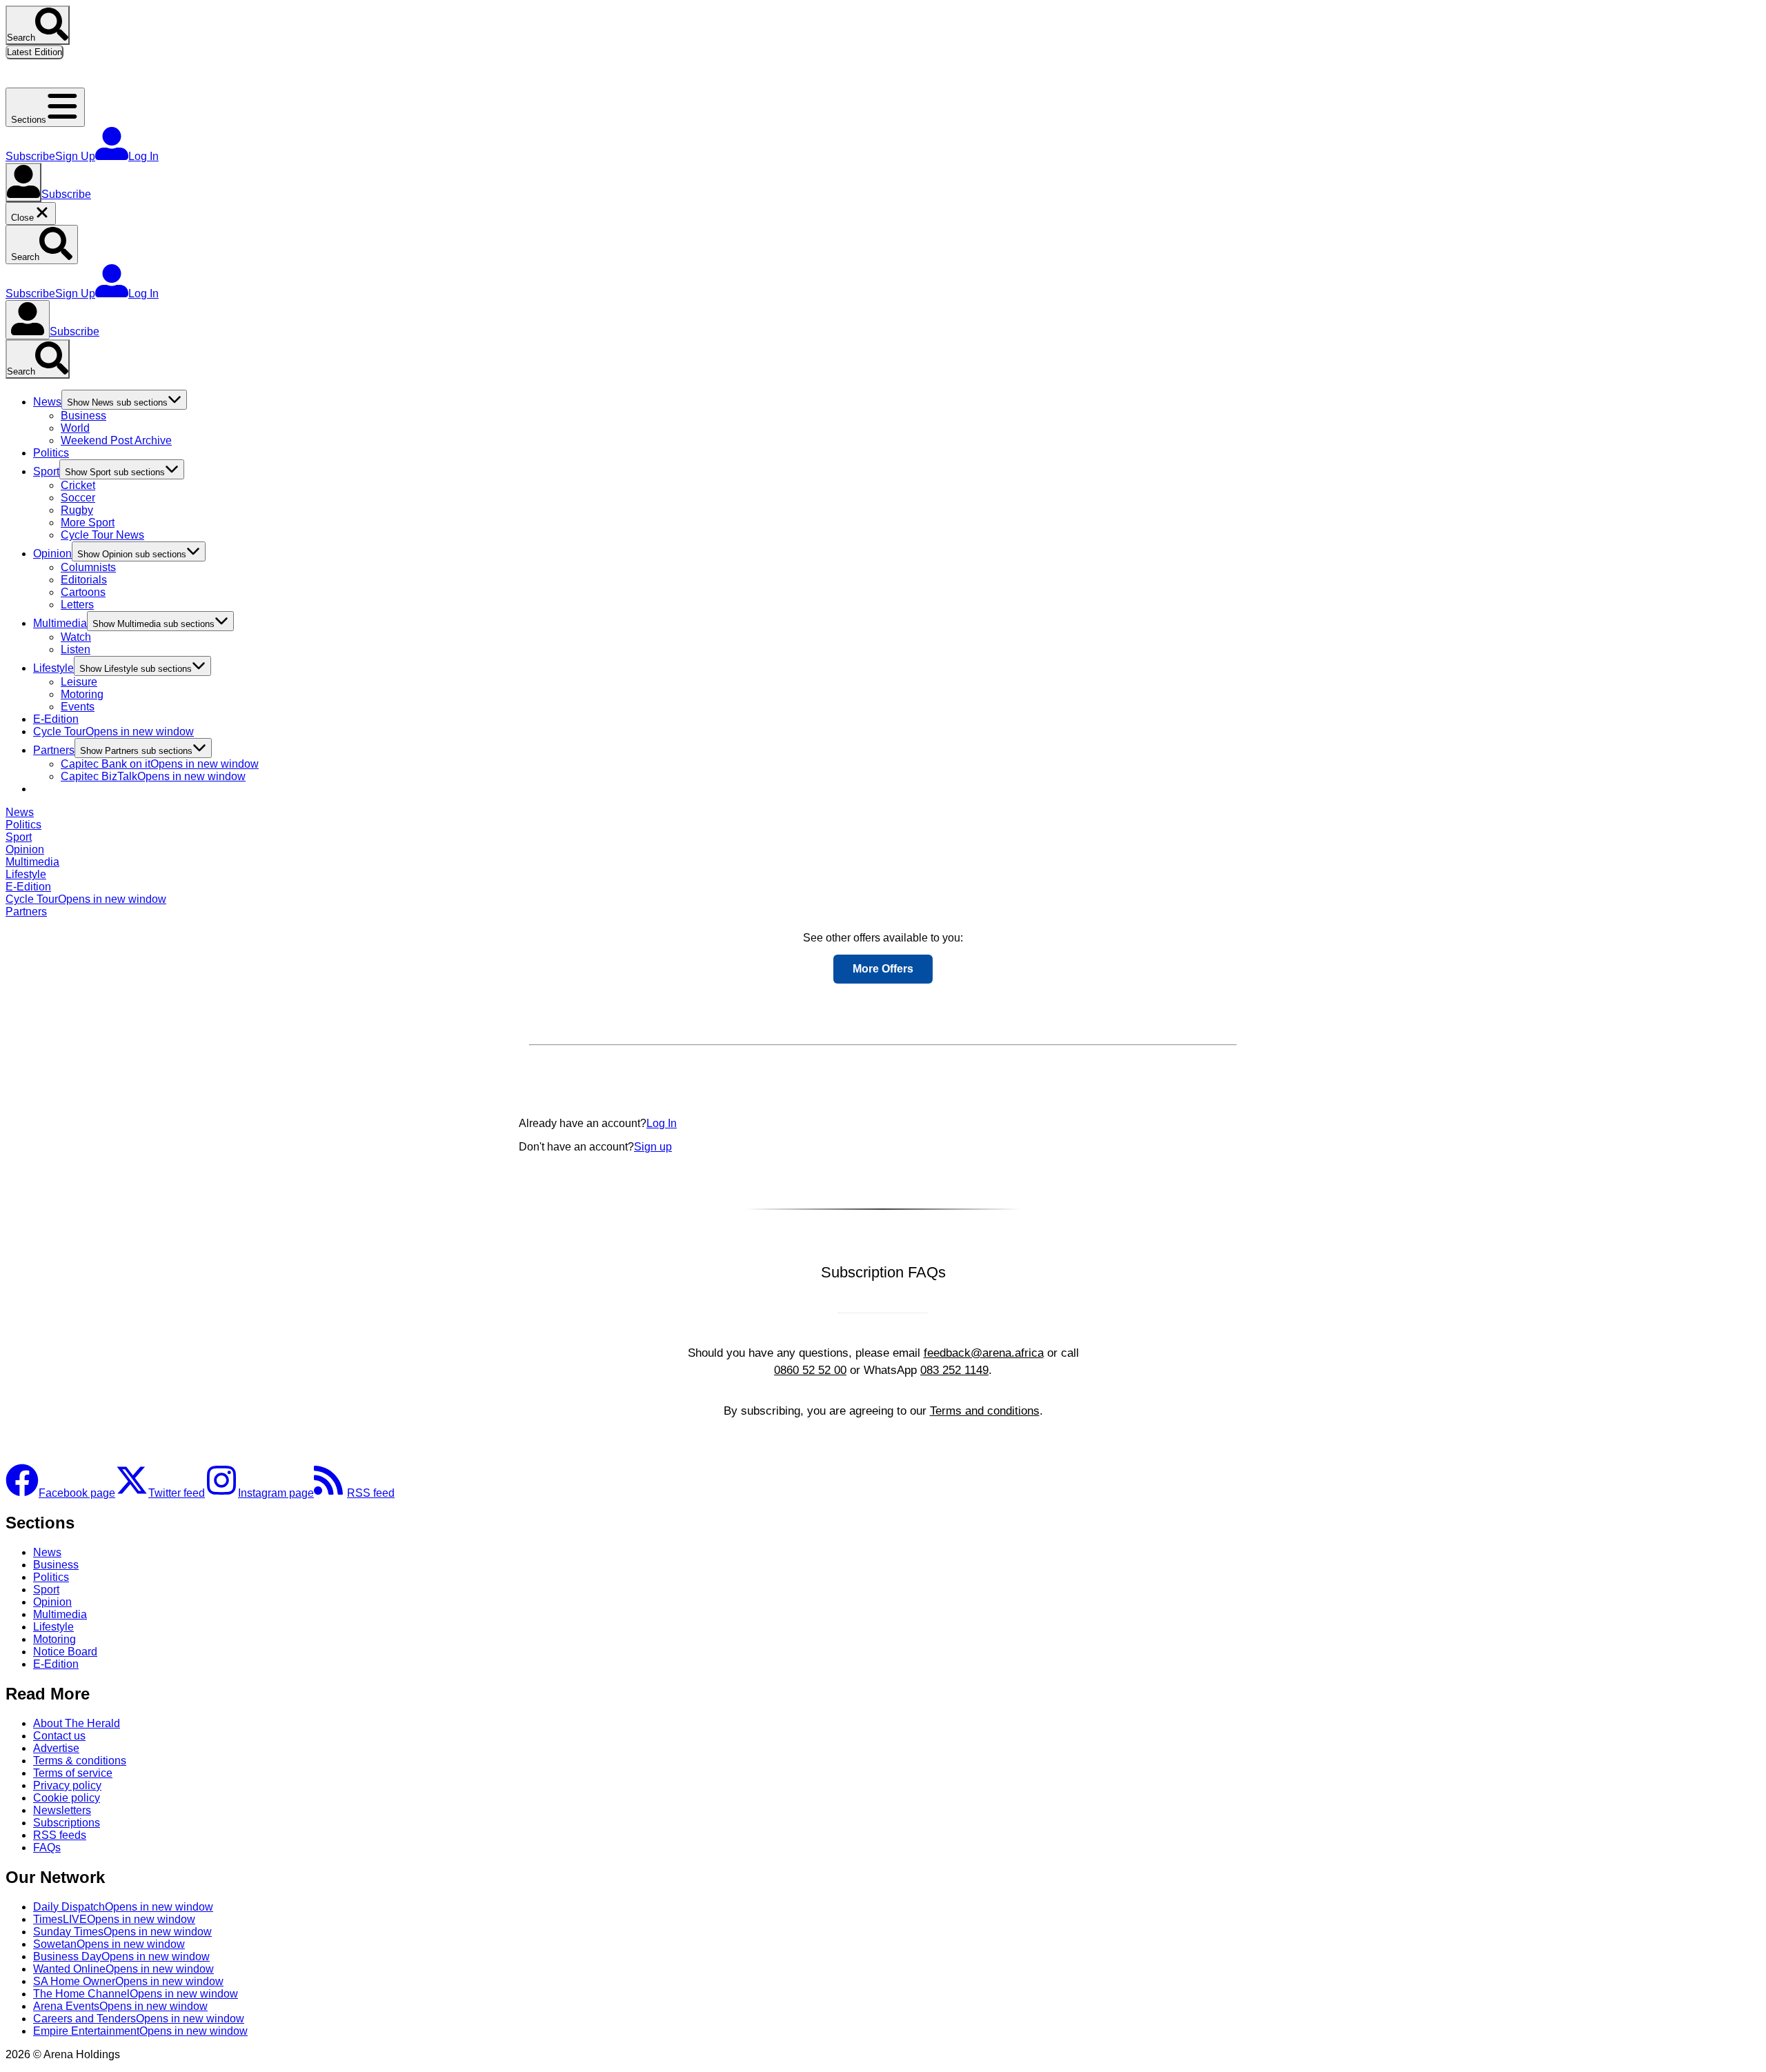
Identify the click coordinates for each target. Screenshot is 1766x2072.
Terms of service (73, 1773)
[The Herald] (88, 81)
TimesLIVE (114, 1919)
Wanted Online (123, 1969)
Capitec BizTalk (153, 776)
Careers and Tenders (139, 2019)
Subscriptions (67, 1823)
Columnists (88, 567)
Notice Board (65, 1652)
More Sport (88, 522)
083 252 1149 (954, 1370)
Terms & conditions (80, 1761)
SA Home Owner (128, 1981)
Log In (662, 1123)
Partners (54, 750)
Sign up (653, 1147)
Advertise (56, 1748)
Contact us (59, 1736)
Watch (76, 637)
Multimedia (60, 623)
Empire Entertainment (140, 2031)
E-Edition (56, 719)
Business (83, 416)
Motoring (82, 694)
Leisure (79, 682)
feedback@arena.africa (984, 1353)
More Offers (883, 969)
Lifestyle (53, 668)
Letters (77, 605)
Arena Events (120, 2006)
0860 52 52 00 (810, 1370)
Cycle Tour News (102, 535)
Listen (76, 649)
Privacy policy (67, 1785)
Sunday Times (122, 1932)
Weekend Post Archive (116, 440)
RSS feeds (60, 1835)
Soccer (78, 498)
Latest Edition (34, 52)
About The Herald (77, 1723)
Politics (51, 453)
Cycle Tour (113, 731)
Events (78, 707)
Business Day (121, 1956)
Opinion (52, 554)
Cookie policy (67, 1798)
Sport (46, 471)
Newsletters (62, 1810)
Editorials (84, 580)
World (75, 428)
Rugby (77, 510)
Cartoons (83, 592)
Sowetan (109, 1944)
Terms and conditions (985, 1411)
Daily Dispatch (123, 1907)
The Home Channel (136, 1994)
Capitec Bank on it (160, 764)
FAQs (47, 1847)
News (47, 402)
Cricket (78, 485)
